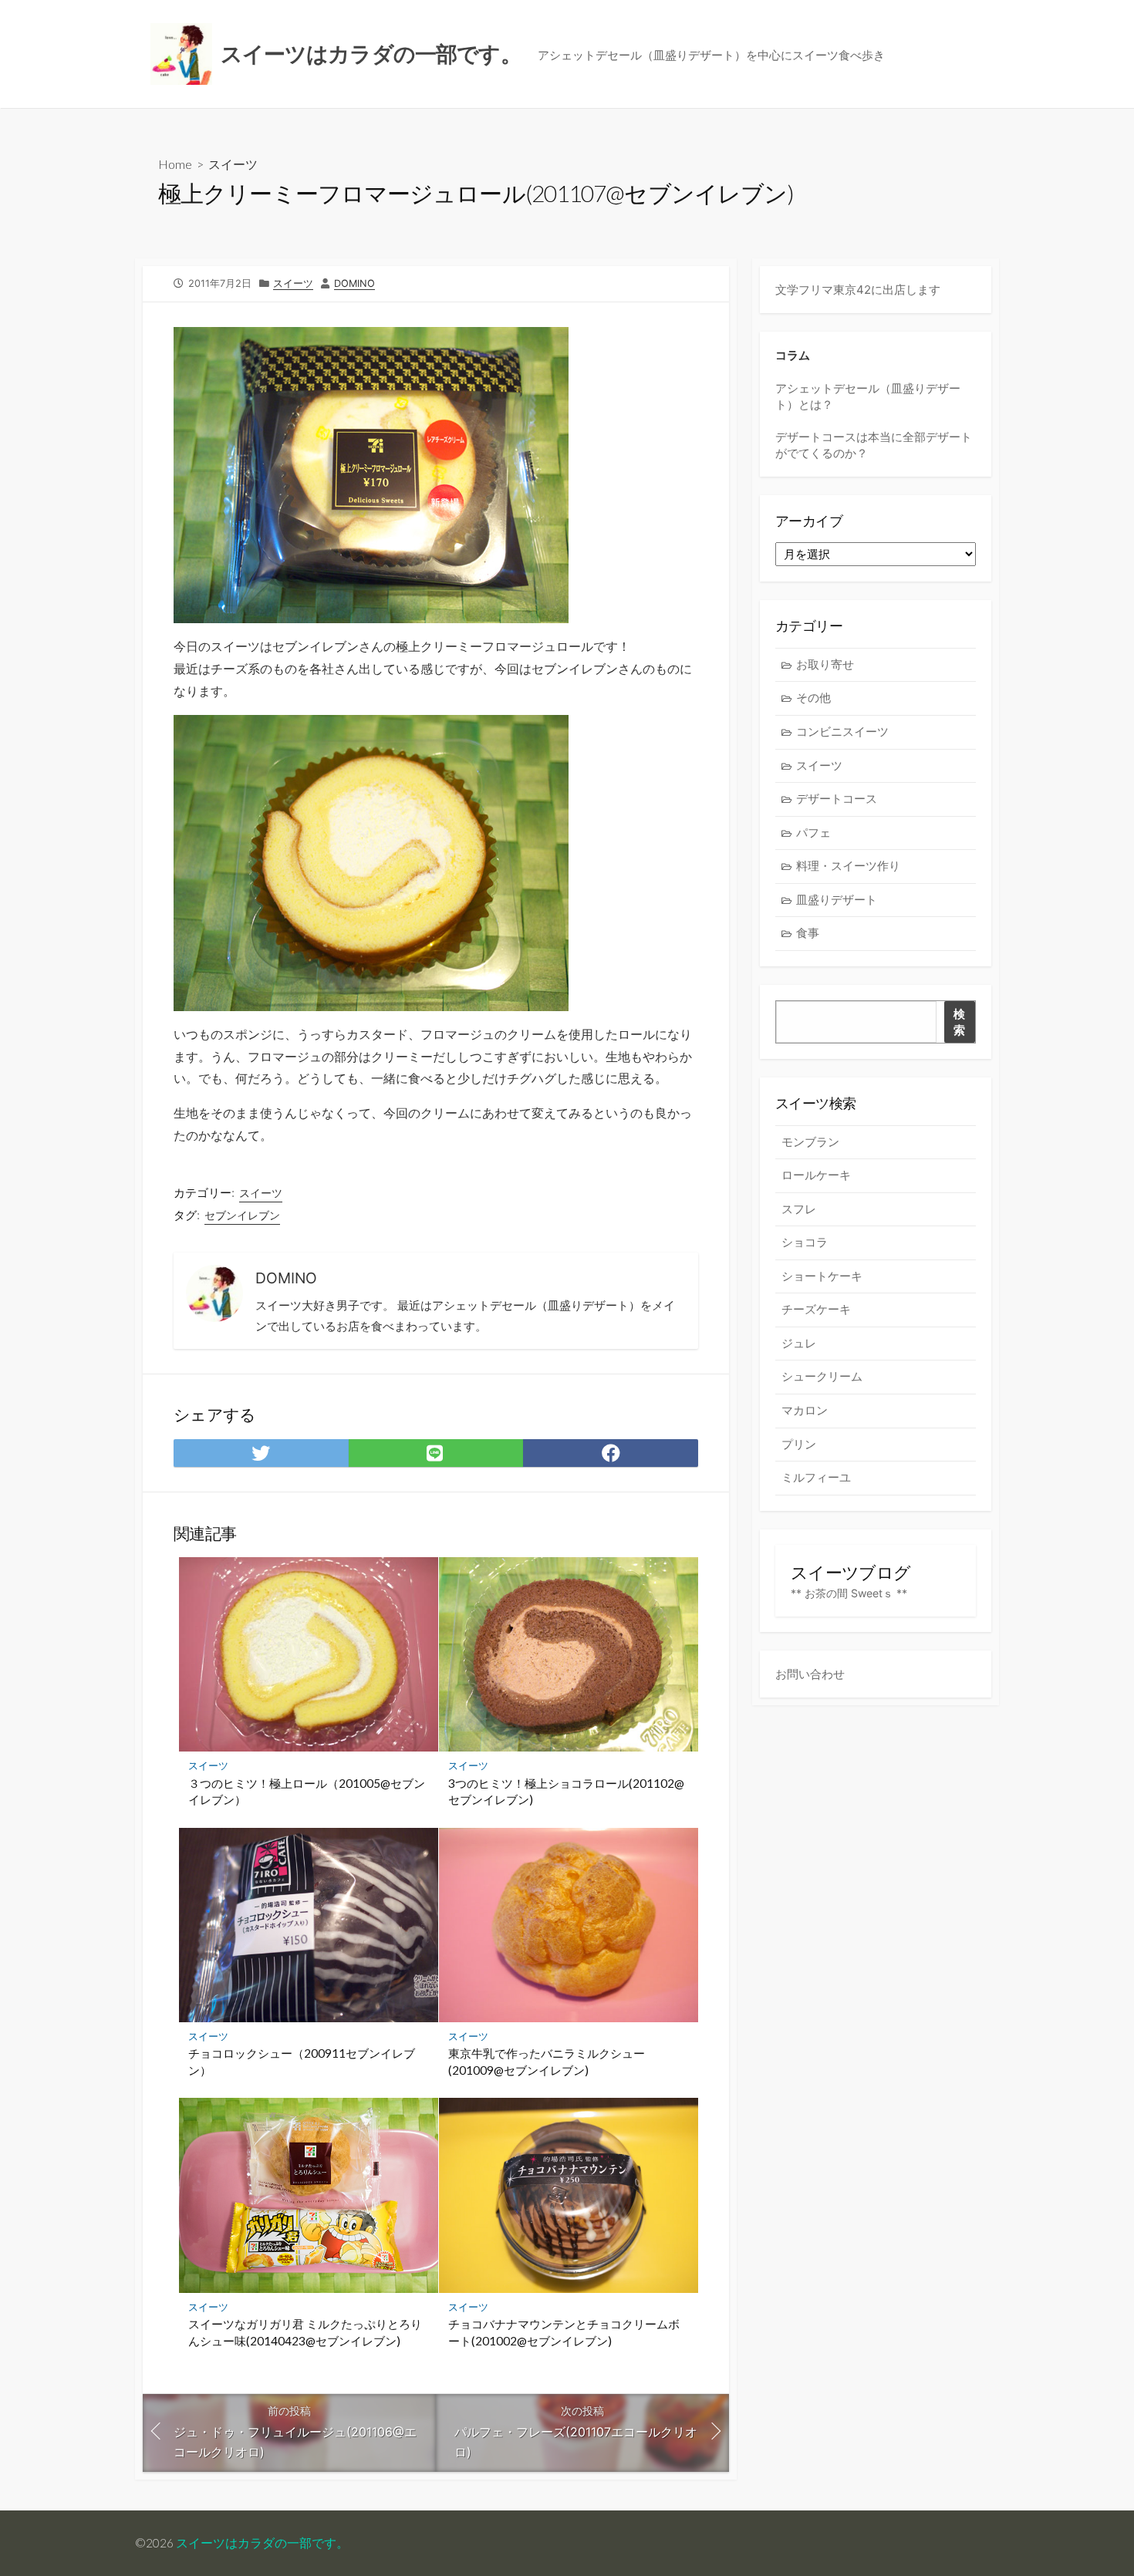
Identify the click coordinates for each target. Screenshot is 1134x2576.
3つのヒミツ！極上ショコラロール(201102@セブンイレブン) (566, 1792)
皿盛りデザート (837, 900)
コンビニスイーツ (842, 732)
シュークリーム (822, 1376)
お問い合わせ (810, 1674)
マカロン (805, 1410)
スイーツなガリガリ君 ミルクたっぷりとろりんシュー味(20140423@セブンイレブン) (305, 2332)
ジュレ (799, 1343)
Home (175, 164)
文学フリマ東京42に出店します (858, 290)
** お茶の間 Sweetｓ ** (849, 1593)
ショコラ (805, 1242)
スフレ (799, 1209)
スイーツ (233, 164)
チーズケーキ (816, 1309)
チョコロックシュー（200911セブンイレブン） (302, 2062)
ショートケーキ (822, 1276)
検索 (959, 1022)
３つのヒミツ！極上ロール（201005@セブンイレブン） (307, 1792)
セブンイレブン (242, 1215)
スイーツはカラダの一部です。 (262, 2543)
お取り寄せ (825, 664)
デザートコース (837, 799)
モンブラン (810, 1142)
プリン (799, 1444)
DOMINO (354, 283)
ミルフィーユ (816, 1477)
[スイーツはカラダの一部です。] (181, 54)
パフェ (813, 833)
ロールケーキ (816, 1175)
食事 (808, 933)
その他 (813, 698)
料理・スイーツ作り (848, 866)
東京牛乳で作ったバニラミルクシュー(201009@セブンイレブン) (547, 2062)
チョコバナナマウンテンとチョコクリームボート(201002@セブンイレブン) (564, 2332)
